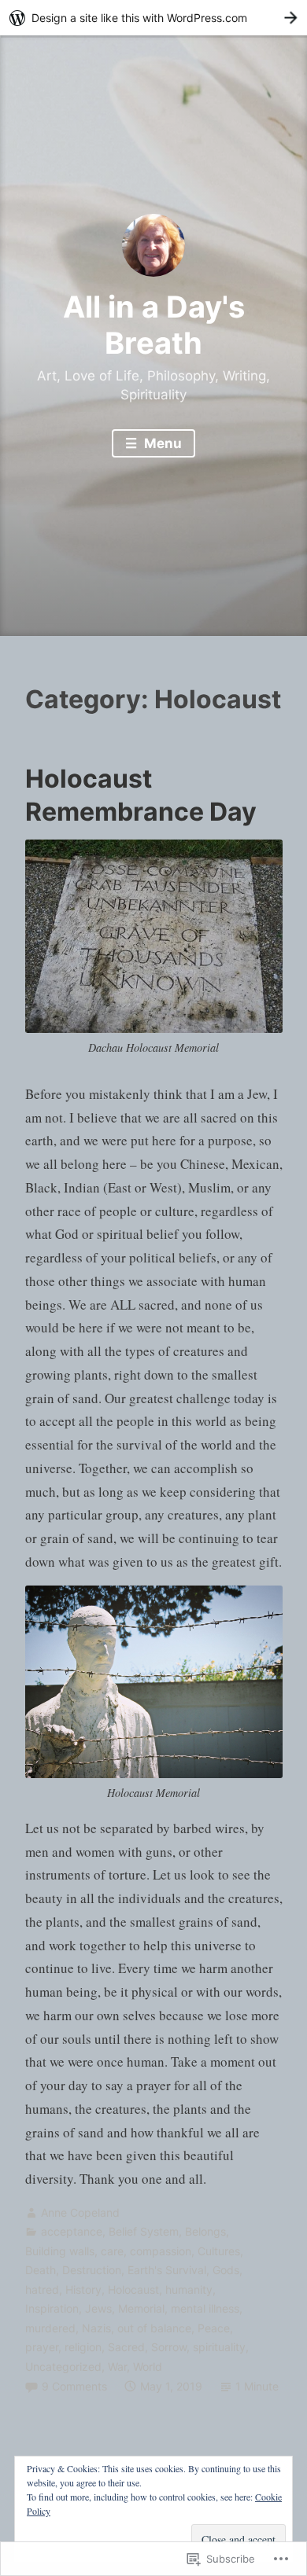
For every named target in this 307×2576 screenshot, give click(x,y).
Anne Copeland (80, 2212)
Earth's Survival (167, 2270)
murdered (50, 2328)
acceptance (72, 2231)
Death (41, 2270)
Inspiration (52, 2308)
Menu (161, 443)
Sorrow (169, 2347)
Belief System (144, 2231)
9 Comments (74, 2386)
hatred (42, 2289)
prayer (42, 2347)
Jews (98, 2308)
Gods (226, 2270)
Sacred (126, 2347)
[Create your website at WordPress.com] (153, 18)
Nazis (96, 2328)
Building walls (60, 2251)
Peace (214, 2328)
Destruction (92, 2270)
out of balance (154, 2328)
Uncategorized (63, 2367)
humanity (189, 2289)
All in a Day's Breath (154, 325)
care (112, 2251)
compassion (161, 2251)
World (148, 2367)
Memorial (141, 2308)
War (117, 2367)
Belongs (205, 2231)
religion (83, 2347)
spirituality (219, 2347)
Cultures (219, 2251)
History (83, 2289)
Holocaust (133, 2289)
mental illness (205, 2308)
